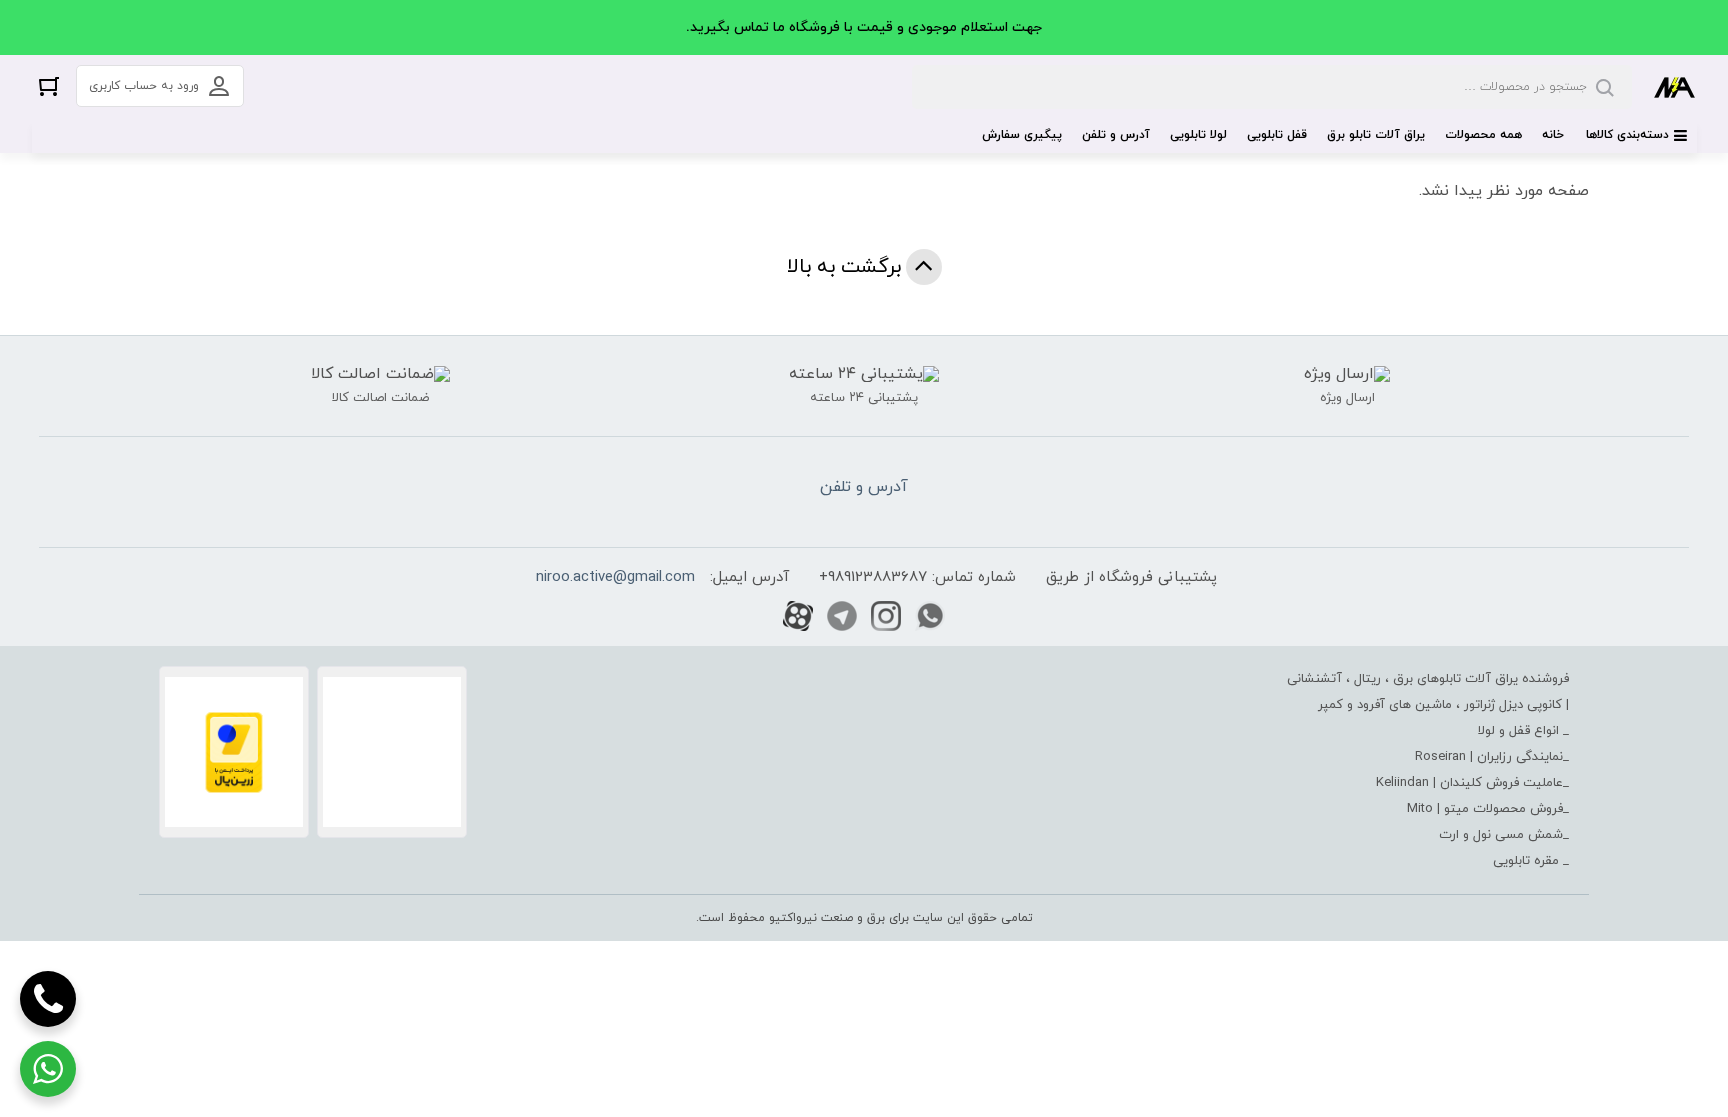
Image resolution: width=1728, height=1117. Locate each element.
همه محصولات (1483, 135)
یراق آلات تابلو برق (1376, 135)
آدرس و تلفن (1116, 135)
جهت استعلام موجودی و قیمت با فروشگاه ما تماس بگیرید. (864, 27)
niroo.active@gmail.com (615, 577)
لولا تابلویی (1198, 135)
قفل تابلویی (1277, 135)
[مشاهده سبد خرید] (49, 85)
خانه (1553, 135)
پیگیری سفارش (1022, 135)
